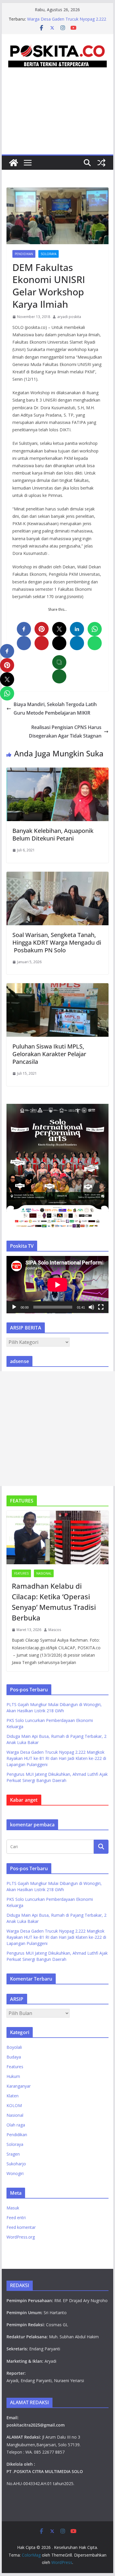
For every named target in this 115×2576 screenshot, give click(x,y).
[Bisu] (91, 1307)
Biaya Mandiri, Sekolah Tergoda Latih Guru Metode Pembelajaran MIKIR (55, 709)
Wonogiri (15, 2173)
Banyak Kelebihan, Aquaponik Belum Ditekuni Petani (53, 834)
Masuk (13, 2208)
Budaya (14, 2057)
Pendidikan (24, 254)
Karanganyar (19, 2086)
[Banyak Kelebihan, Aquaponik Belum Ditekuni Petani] (57, 772)
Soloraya (49, 254)
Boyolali (14, 2047)
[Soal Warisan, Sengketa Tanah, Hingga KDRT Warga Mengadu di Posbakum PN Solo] (57, 876)
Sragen (13, 2154)
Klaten (13, 2096)
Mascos (55, 1630)
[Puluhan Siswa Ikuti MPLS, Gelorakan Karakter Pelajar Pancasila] (57, 987)
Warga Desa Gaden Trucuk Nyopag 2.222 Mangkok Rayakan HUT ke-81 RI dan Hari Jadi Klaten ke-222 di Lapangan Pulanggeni (56, 1758)
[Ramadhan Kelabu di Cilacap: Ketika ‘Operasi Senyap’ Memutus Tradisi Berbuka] (57, 1537)
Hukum (13, 2076)
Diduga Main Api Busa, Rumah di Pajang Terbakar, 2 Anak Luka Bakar (66, 22)
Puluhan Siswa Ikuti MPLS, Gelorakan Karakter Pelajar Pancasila (49, 1054)
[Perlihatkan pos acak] (101, 163)
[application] (57, 1285)
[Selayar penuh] (101, 1307)
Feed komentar (21, 2227)
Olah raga (16, 2125)
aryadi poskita (69, 317)
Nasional (44, 1573)
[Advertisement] (57, 118)
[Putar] (14, 1307)
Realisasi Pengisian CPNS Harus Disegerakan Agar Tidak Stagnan (65, 732)
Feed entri (16, 2218)
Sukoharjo (16, 2164)
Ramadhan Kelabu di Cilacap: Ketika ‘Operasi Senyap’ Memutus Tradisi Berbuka (54, 1602)
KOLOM (14, 2105)
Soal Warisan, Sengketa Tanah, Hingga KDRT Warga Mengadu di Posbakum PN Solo (57, 942)
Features (21, 1573)
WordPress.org (21, 2237)
